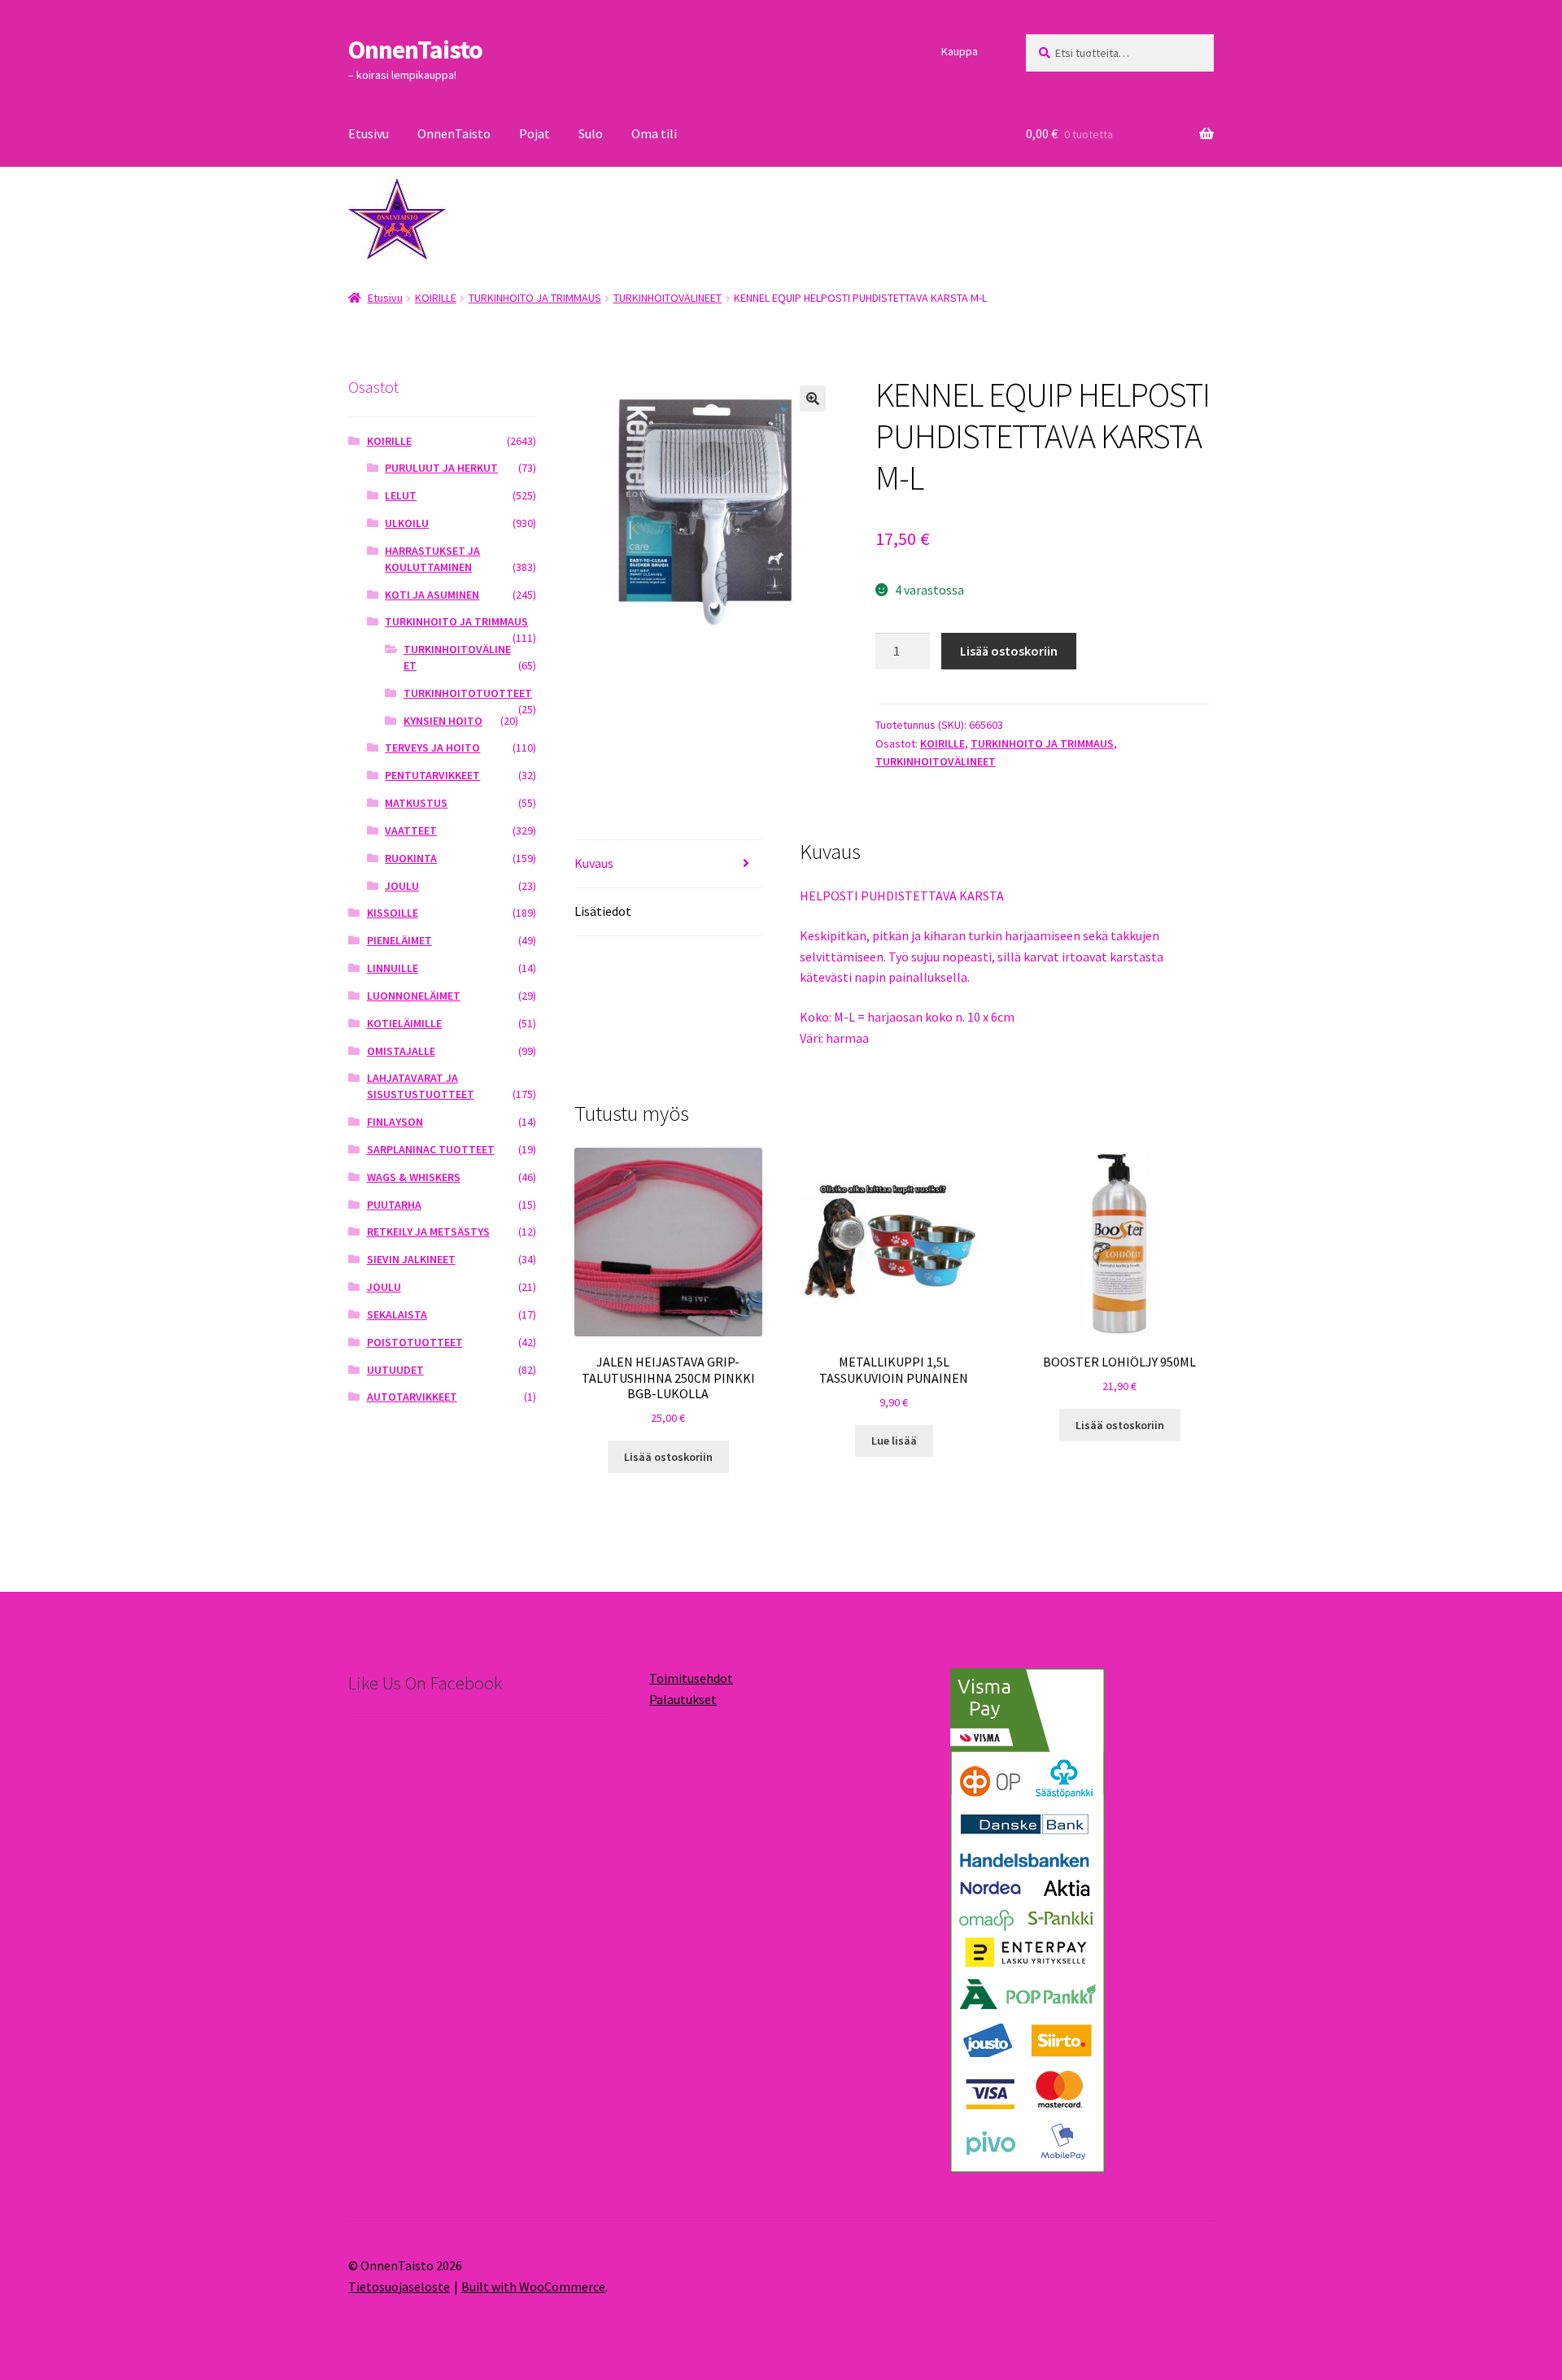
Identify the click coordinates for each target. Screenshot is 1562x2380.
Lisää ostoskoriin (1009, 651)
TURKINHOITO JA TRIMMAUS (535, 298)
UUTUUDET (395, 1370)
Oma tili (654, 133)
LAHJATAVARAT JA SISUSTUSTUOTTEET (421, 1086)
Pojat (534, 133)
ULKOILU (407, 523)
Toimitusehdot (691, 1678)
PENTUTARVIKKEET (432, 775)
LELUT (401, 495)
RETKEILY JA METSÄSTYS (428, 1231)
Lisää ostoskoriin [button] (668, 1457)
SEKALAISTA (397, 1314)
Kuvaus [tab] (594, 863)
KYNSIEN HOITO (443, 721)
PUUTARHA (394, 1205)
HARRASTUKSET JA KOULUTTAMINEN (432, 559)
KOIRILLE (436, 298)
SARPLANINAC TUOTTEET (431, 1149)
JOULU (402, 886)
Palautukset (683, 1699)
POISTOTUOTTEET (415, 1342)
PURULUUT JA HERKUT (441, 468)
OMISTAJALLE (401, 1051)
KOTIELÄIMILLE (404, 1023)
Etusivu (369, 133)
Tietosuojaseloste (399, 2286)
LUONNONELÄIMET (414, 996)
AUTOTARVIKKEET (412, 1397)
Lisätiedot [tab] (603, 911)
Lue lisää (894, 1441)
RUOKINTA (411, 858)
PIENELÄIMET (399, 940)
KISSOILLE (393, 913)
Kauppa (960, 51)
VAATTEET (411, 830)
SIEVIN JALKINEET (411, 1259)
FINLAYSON (395, 1122)
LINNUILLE (393, 968)
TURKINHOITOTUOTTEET (468, 693)
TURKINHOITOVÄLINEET (668, 298)
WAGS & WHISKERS (414, 1177)
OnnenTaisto (415, 50)
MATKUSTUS (416, 803)
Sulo (591, 133)
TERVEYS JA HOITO (432, 748)
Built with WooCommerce (533, 2286)
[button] (813, 399)
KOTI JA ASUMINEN (432, 595)
